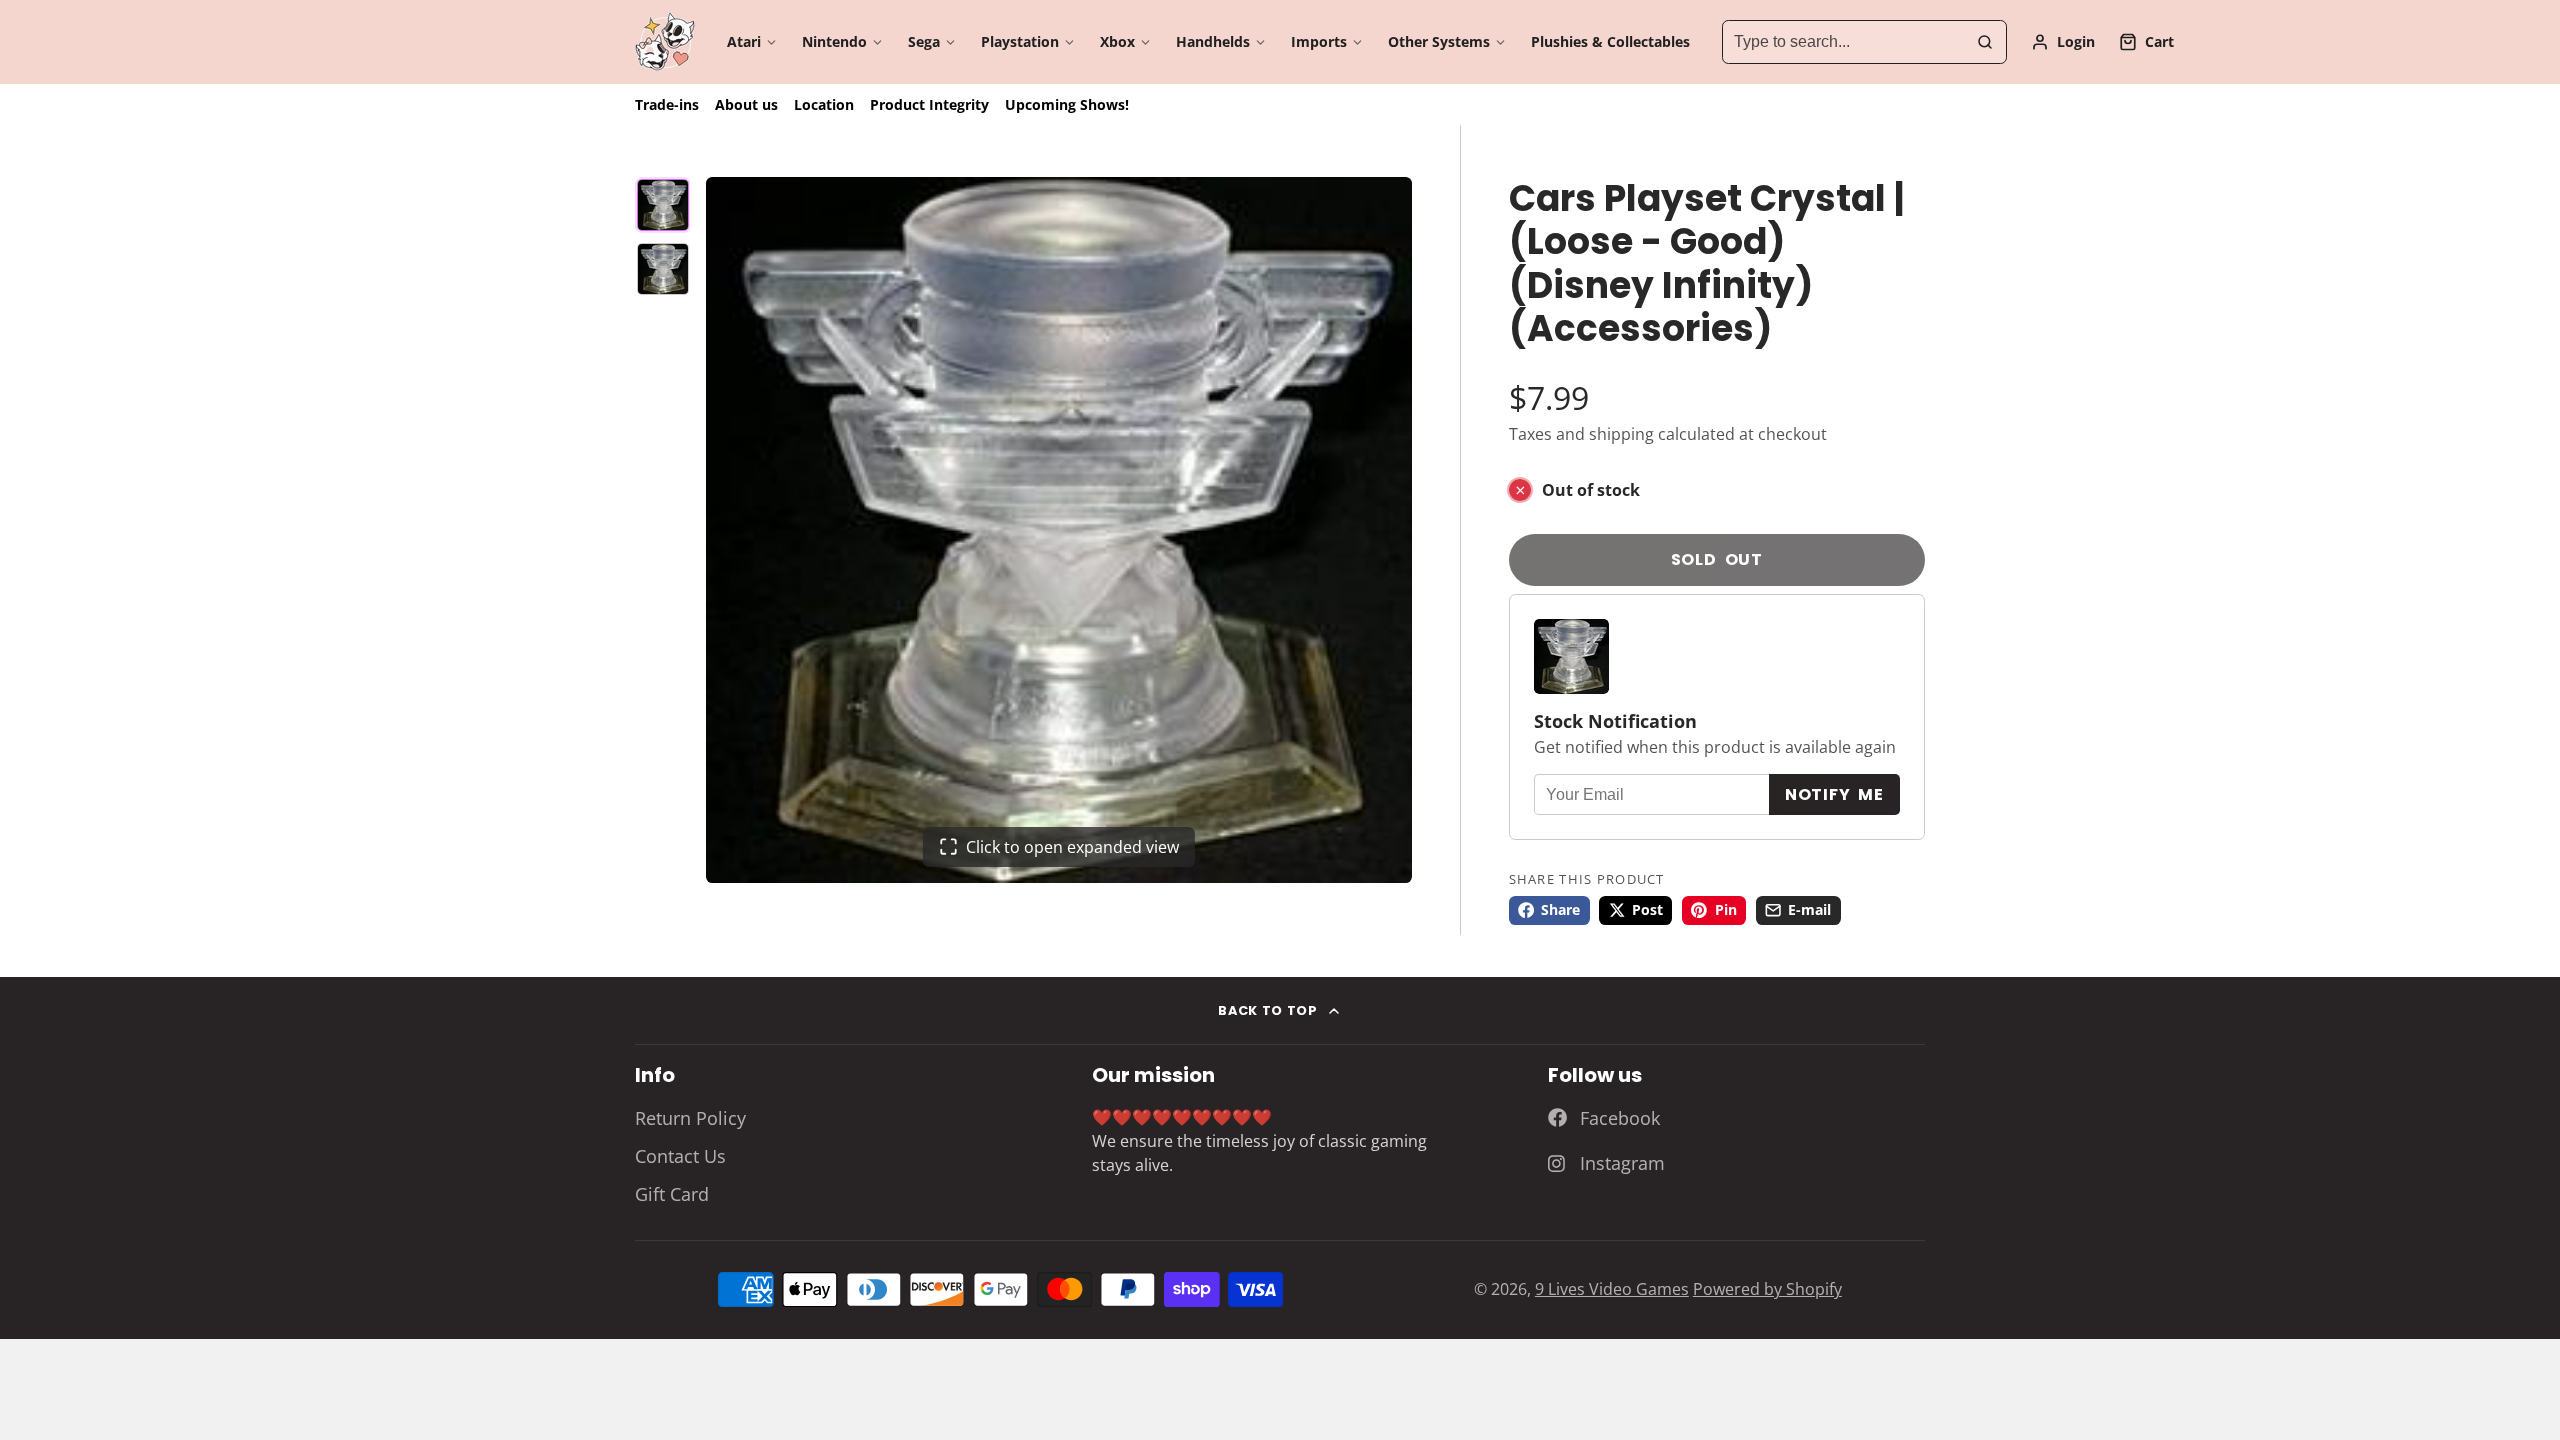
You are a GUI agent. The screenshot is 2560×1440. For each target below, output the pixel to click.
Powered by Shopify (1767, 1289)
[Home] (665, 41)
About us (746, 104)
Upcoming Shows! (1067, 104)
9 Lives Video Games (1612, 1289)
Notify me (1834, 794)
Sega (924, 41)
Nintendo (834, 41)
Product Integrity (929, 104)
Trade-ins (667, 104)
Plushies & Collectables (1610, 41)
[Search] (1985, 42)
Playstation (1020, 41)
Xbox (1117, 41)
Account (2063, 42)
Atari (744, 41)
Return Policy (690, 1118)
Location (824, 104)
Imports (1319, 41)
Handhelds (1213, 41)
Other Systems (1439, 41)
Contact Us (680, 1156)
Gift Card (672, 1194)
